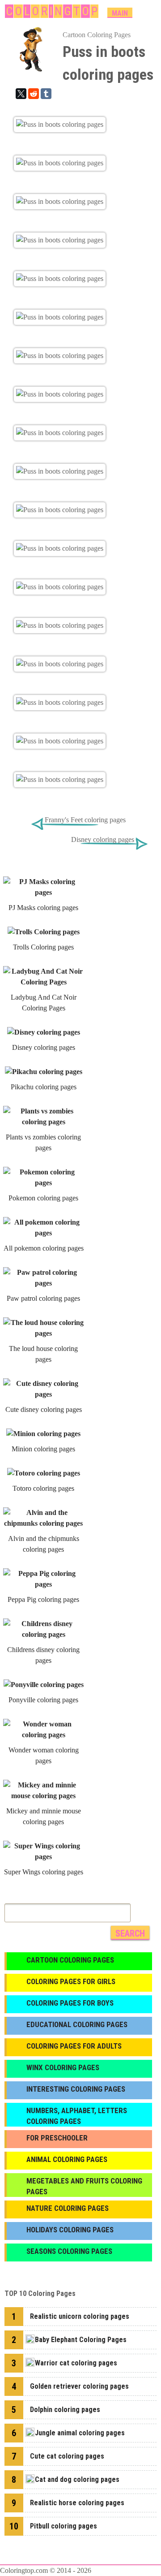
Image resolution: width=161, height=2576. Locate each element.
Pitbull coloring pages (64, 2526)
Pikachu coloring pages (44, 1087)
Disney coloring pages (103, 839)
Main (120, 13)
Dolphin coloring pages (65, 2410)
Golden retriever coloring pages (79, 2386)
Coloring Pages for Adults (74, 2046)
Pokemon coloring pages (43, 1198)
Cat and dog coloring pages (77, 2479)
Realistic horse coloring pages (77, 2503)
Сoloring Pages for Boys (70, 2003)
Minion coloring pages (43, 1449)
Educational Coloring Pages (77, 2024)
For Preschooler (57, 2138)
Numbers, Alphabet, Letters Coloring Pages (77, 2116)
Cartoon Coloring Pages (97, 35)
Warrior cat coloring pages (76, 2363)
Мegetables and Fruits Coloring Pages (84, 2186)
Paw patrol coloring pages (43, 1298)
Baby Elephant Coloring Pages (81, 2340)
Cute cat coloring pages (67, 2456)
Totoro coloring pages (43, 1488)
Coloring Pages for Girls (71, 1981)
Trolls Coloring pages (43, 947)
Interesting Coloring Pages (76, 2089)
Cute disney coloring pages (44, 1409)
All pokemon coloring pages (44, 1248)
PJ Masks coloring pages (43, 908)
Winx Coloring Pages (63, 2067)
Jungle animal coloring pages (80, 2433)
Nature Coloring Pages (68, 2208)
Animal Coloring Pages (67, 2159)
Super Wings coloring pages (44, 1872)
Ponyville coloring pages (43, 1700)
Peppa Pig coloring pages (43, 1599)
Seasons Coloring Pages (69, 2251)
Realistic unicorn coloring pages (80, 2316)
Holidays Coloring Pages (70, 2230)
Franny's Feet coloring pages (85, 820)
